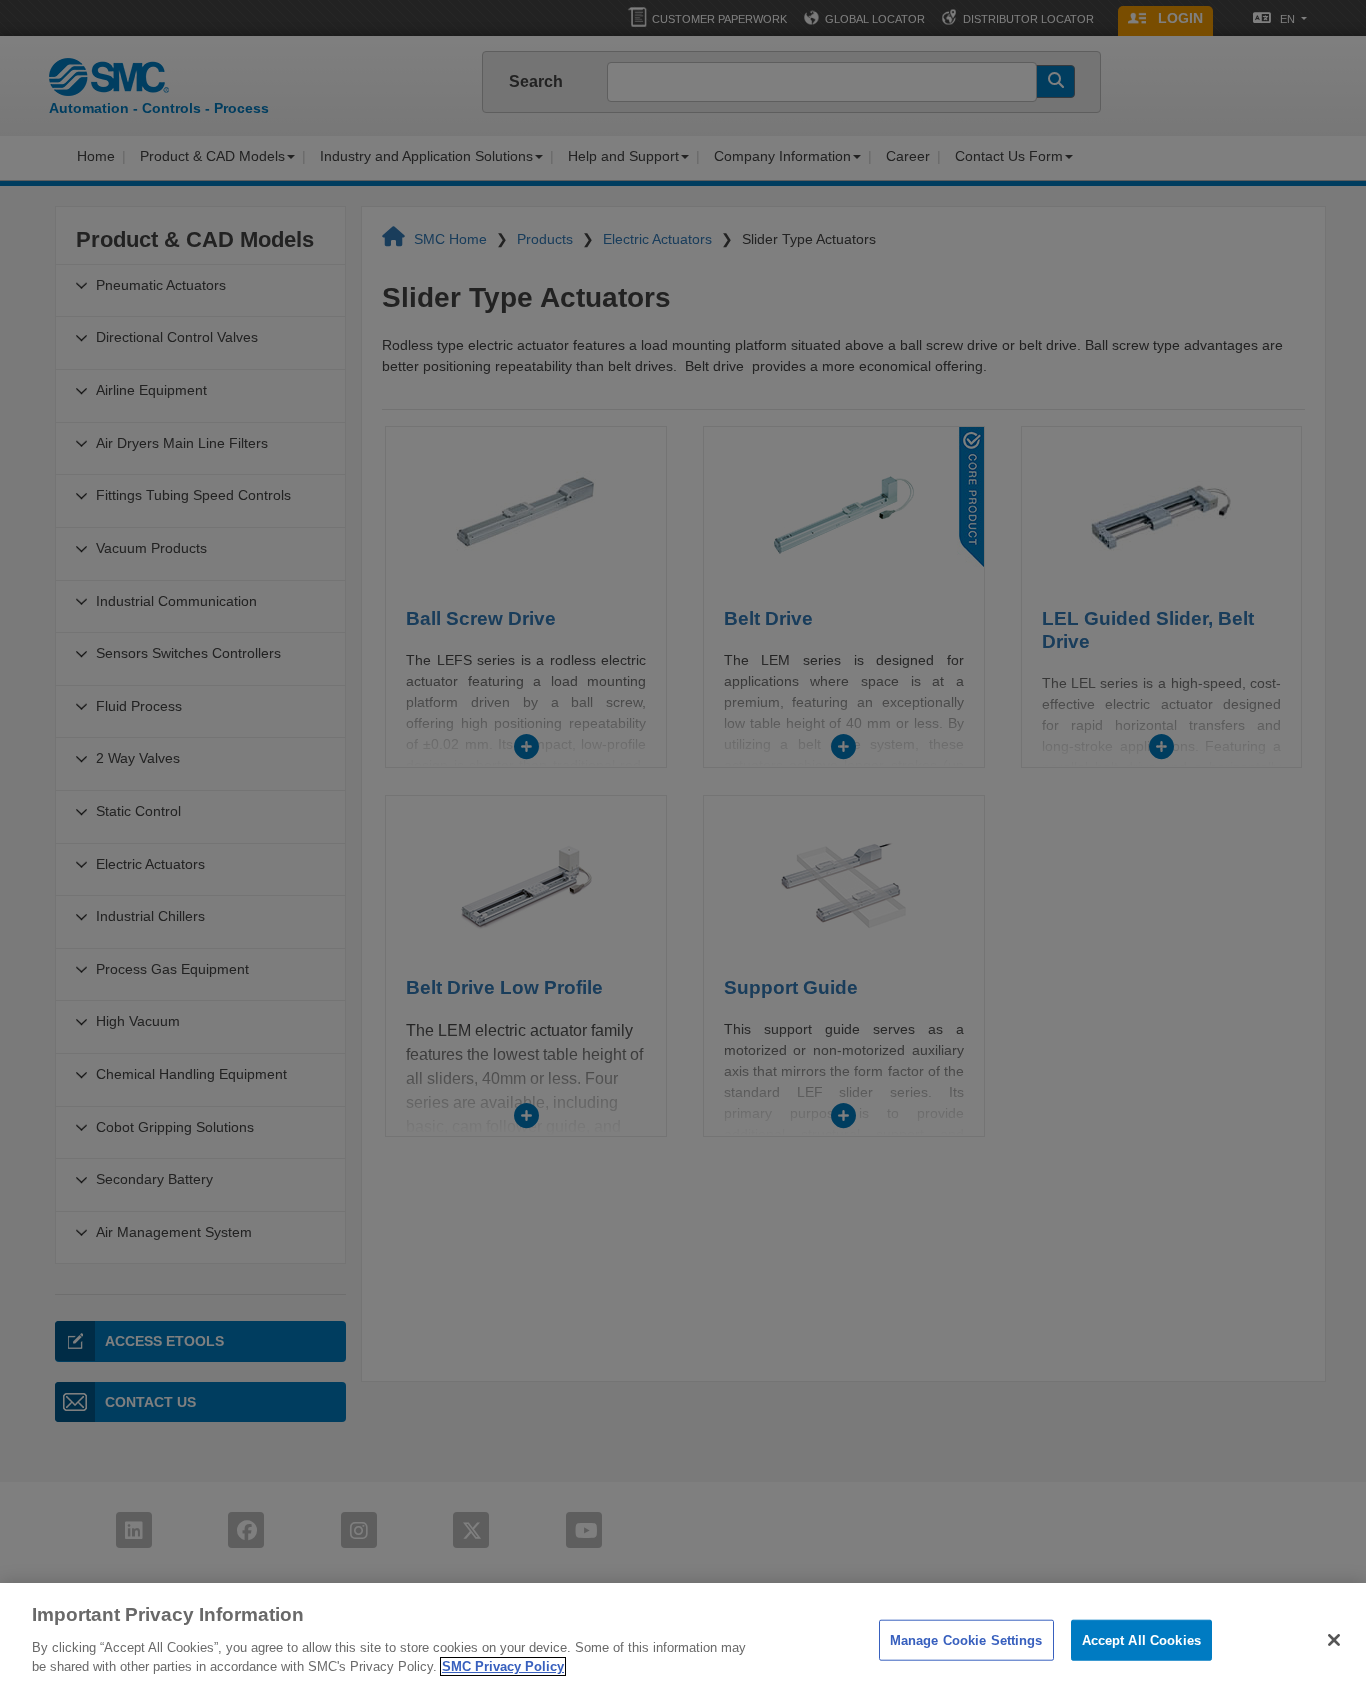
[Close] (1334, 1640)
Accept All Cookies (1141, 1639)
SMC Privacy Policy (503, 1666)
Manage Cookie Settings (966, 1639)
